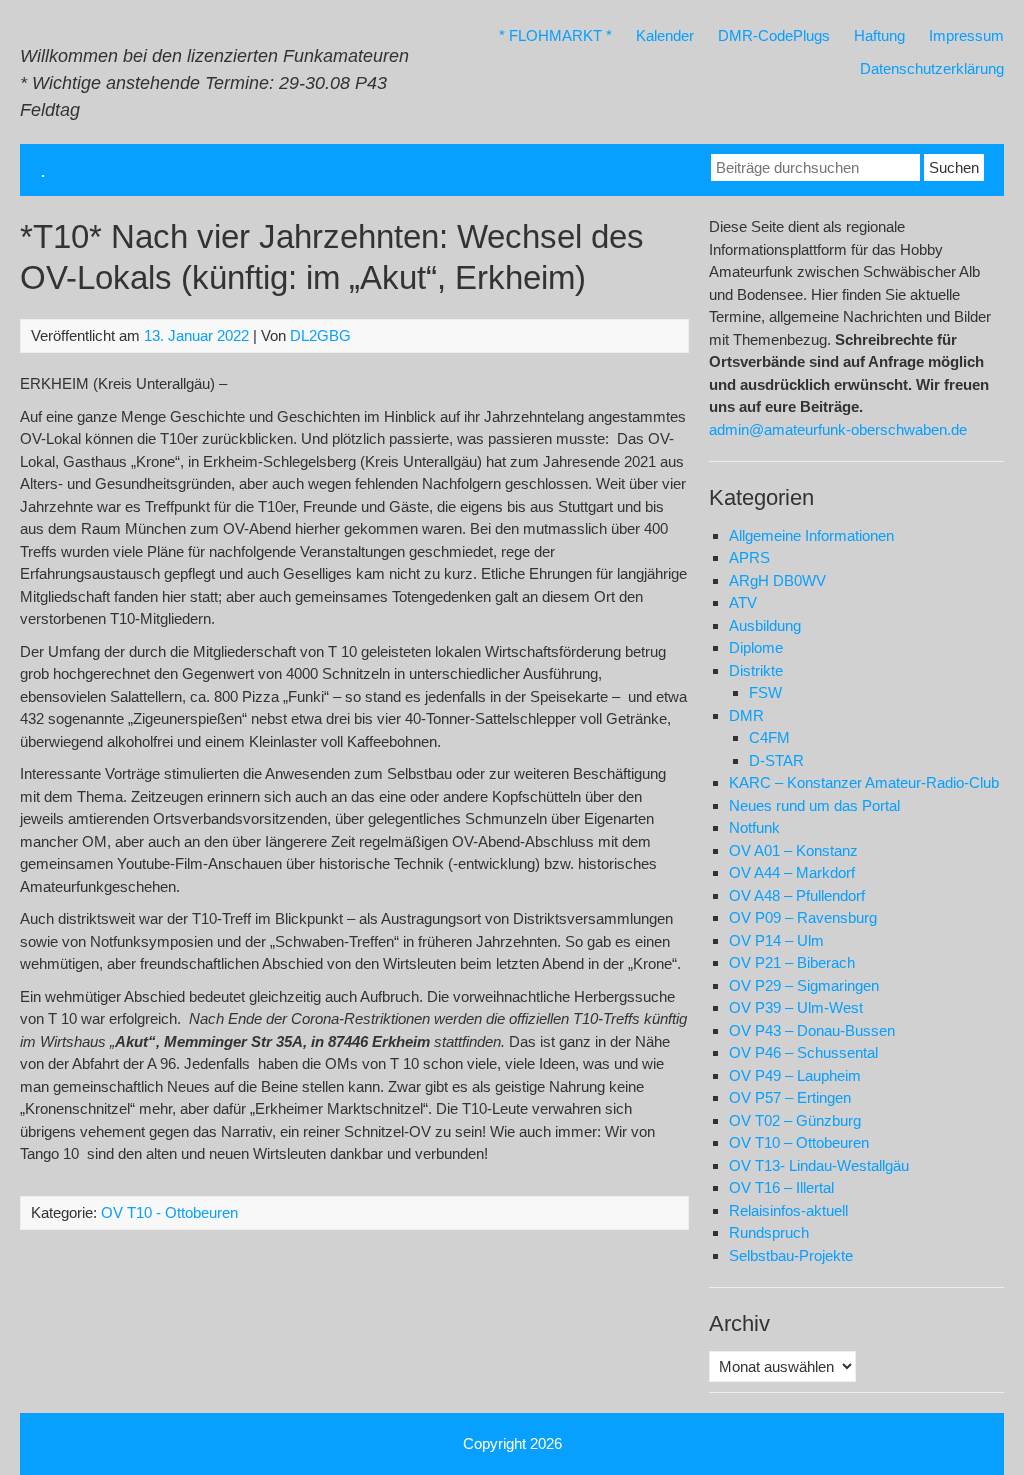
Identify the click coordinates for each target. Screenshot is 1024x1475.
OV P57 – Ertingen (790, 1097)
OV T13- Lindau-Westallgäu (819, 1165)
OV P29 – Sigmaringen (804, 985)
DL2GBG (320, 335)
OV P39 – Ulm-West (796, 1007)
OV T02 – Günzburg (795, 1120)
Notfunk (754, 827)
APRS (749, 557)
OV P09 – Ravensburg (803, 917)
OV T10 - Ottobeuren (169, 1212)
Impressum (966, 35)
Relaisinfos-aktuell (788, 1210)
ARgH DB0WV (777, 580)
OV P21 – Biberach (792, 962)
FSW (765, 692)
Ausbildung (765, 625)
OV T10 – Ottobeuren (799, 1142)
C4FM (769, 737)
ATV (743, 602)
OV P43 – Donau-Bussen (812, 1030)
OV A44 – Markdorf (792, 872)
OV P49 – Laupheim (795, 1075)
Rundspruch (769, 1232)
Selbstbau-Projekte (791, 1255)
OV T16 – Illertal (781, 1187)
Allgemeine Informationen (811, 535)
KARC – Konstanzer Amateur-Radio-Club (864, 782)
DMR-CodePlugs (774, 35)
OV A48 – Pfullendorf (797, 895)
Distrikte (756, 670)
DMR (746, 715)
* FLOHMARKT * (555, 35)
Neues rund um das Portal (814, 805)
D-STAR (776, 760)
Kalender (665, 35)
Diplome (756, 647)
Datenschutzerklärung (932, 68)
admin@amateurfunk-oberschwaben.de (838, 429)
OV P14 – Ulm (776, 940)
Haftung (879, 35)
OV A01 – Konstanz (793, 850)
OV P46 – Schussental (803, 1052)
